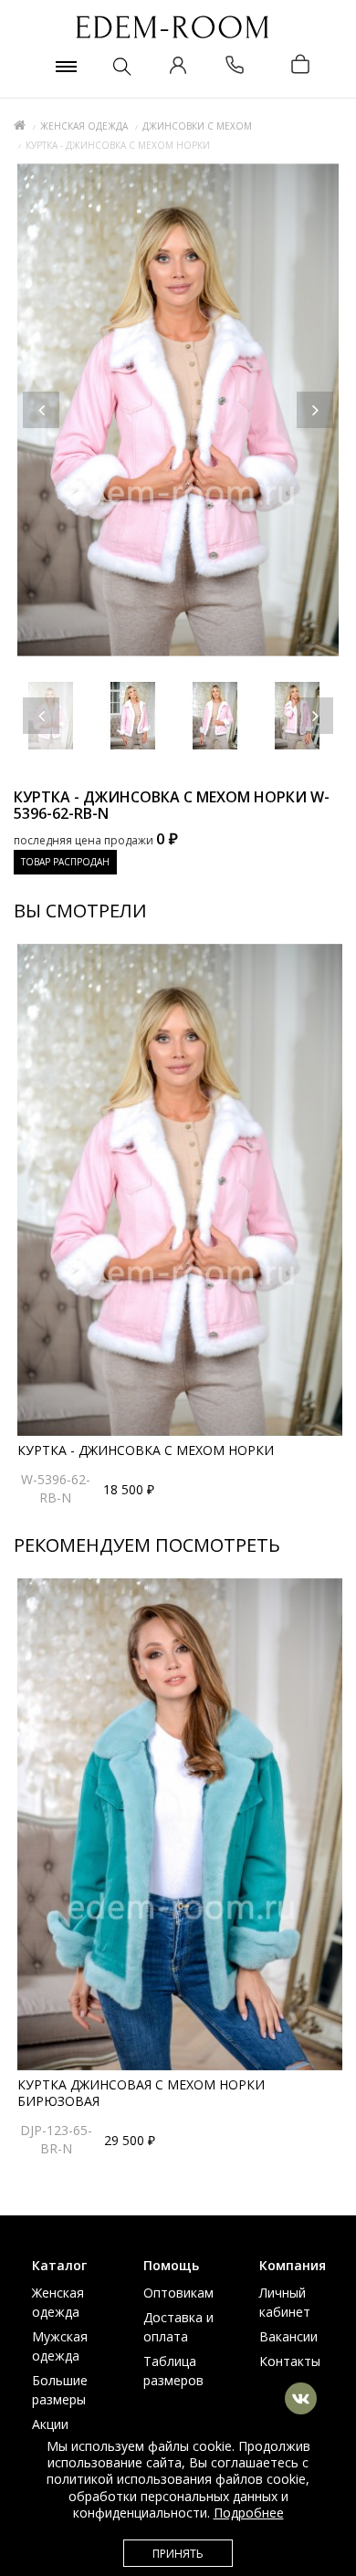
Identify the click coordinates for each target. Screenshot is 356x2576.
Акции (50, 2424)
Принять (178, 2554)
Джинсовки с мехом (197, 126)
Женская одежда (84, 126)
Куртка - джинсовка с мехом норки (146, 1450)
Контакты (290, 2361)
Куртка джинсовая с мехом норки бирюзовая (141, 2093)
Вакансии (288, 2336)
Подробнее (249, 2513)
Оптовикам (178, 2293)
